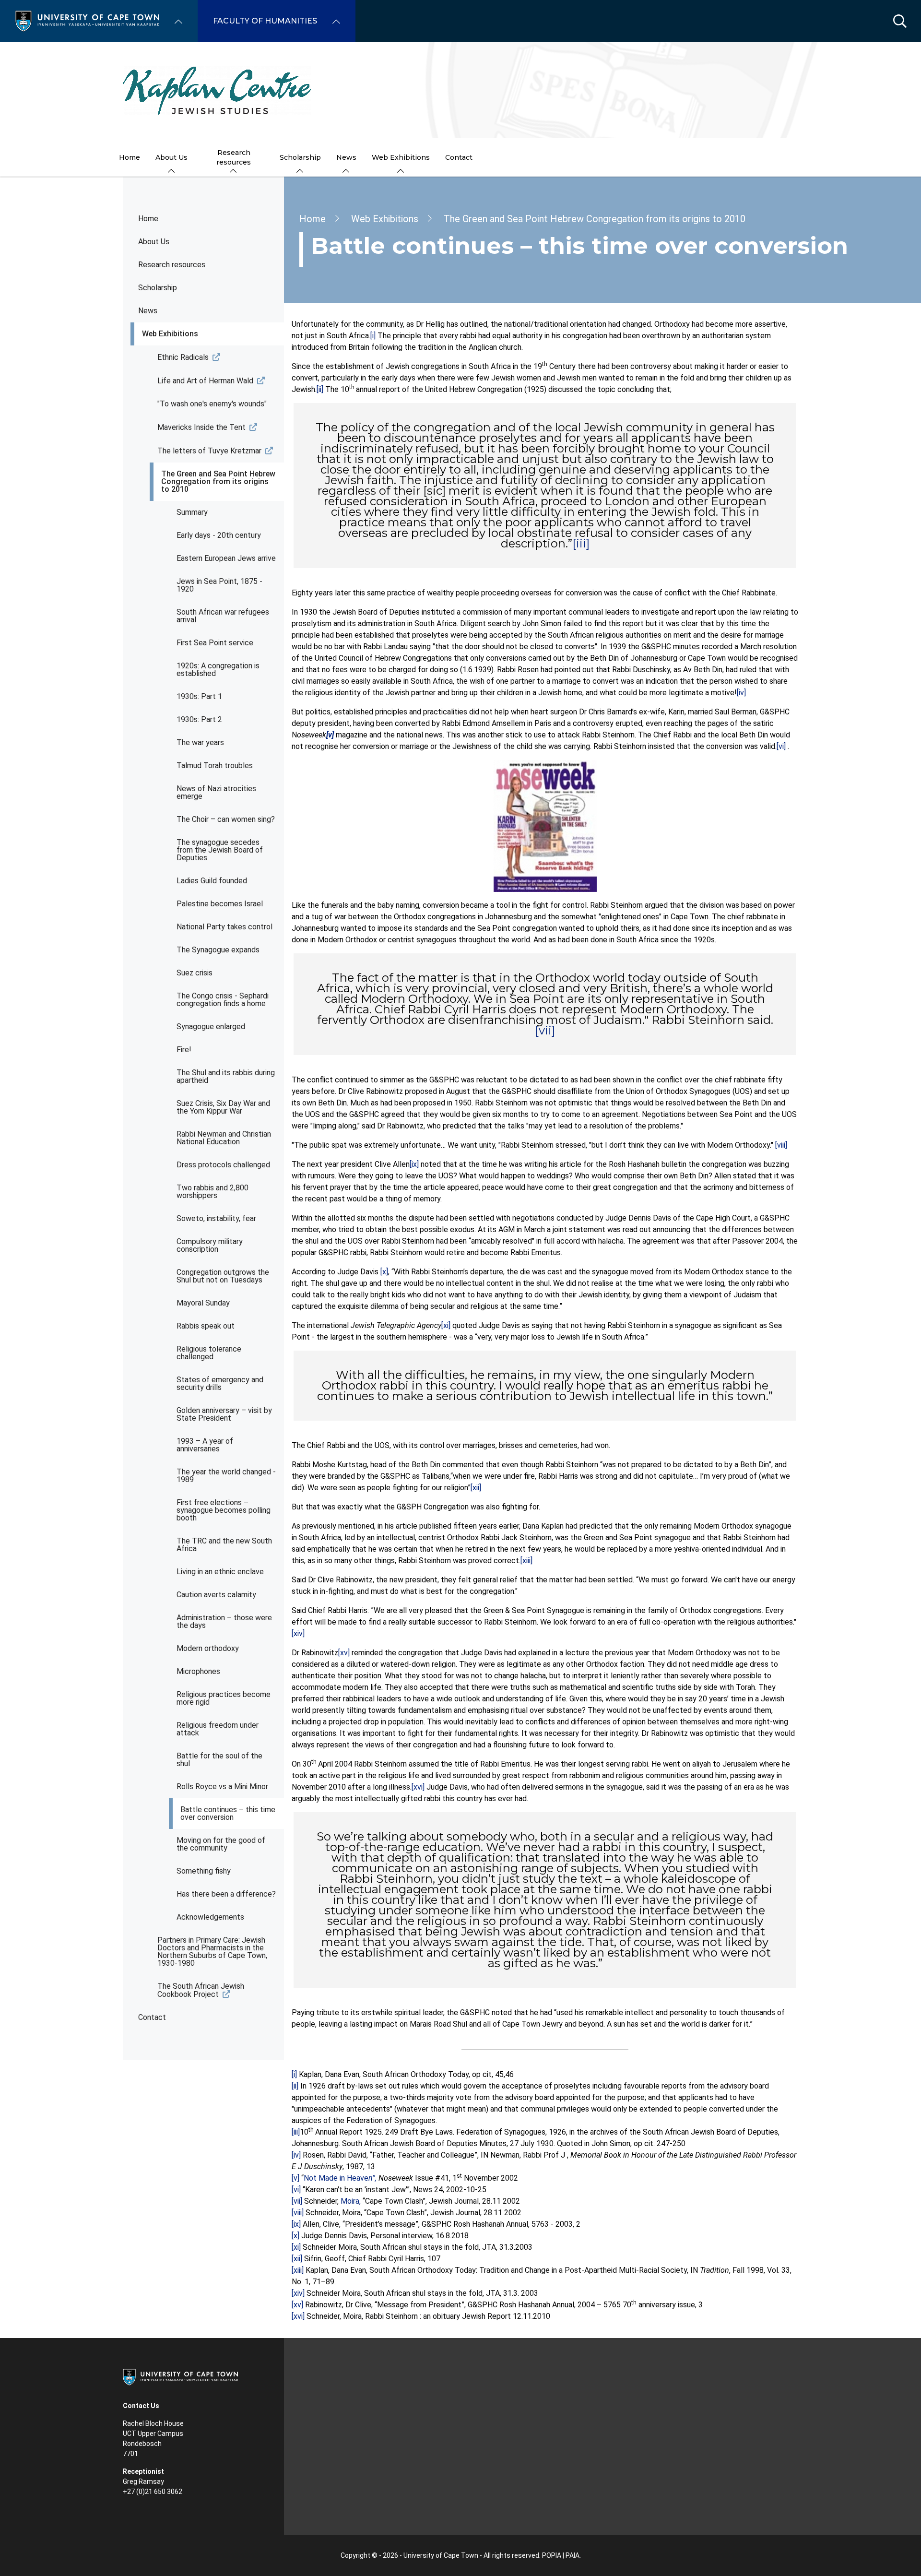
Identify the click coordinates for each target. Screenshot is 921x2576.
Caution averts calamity (216, 1595)
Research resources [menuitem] (234, 157)
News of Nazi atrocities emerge (216, 792)
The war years (200, 742)
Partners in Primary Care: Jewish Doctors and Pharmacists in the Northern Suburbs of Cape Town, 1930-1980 (212, 1952)
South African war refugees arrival (223, 616)
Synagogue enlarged (211, 1027)
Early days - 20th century (219, 535)
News (148, 311)
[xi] (446, 1325)
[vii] (545, 1030)
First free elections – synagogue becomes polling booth (224, 1510)
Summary (192, 512)
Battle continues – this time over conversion (228, 1813)
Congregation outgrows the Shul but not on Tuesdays (223, 1276)
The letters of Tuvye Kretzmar (209, 451)
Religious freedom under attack (218, 1729)
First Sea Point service (215, 643)
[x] (384, 1272)
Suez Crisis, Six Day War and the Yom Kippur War (223, 1107)
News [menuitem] (346, 157)
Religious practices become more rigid (224, 1698)
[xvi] (418, 1787)
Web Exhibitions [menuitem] (401, 157)
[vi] (781, 746)
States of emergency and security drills (220, 1383)
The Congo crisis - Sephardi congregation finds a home (223, 1000)
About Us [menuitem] (171, 157)
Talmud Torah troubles (215, 766)
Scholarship (158, 288)
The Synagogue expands (218, 950)
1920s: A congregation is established (218, 670)
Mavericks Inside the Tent (201, 427)
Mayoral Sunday (203, 1303)
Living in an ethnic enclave (220, 1572)
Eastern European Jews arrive (226, 558)
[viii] (781, 1145)
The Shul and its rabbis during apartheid (226, 1076)
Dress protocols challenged (223, 1165)
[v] (295, 2178)
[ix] (414, 1164)
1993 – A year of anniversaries (205, 1445)
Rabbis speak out (206, 1326)
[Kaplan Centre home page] (460, 90)
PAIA (573, 2555)
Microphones (198, 1671)
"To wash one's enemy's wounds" (212, 404)
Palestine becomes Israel (220, 904)
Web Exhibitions (170, 334)
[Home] (87, 20)
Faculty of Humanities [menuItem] (265, 21)
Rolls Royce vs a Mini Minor (222, 1787)
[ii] (320, 389)
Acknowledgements (210, 1917)
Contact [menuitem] (459, 157)
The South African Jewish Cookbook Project (201, 1990)
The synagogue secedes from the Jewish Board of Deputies (220, 850)
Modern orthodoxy (208, 1648)
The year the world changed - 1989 (226, 1476)
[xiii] (526, 1561)
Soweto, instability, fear (216, 1218)
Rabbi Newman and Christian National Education (224, 1138)
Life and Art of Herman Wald (205, 381)
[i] (373, 336)
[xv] (344, 1653)
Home (148, 219)
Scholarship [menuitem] (300, 157)
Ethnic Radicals (183, 357)
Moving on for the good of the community (221, 1844)
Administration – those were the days (224, 1621)
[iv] (741, 693)
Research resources (172, 265)
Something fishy (204, 1871)
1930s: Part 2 (199, 719)
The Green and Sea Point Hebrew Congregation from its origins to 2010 (218, 481)
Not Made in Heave (341, 2178)
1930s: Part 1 (199, 696)
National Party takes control (224, 927)
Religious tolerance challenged (209, 1353)
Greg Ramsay (143, 2481)
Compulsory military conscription (210, 1245)
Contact (152, 2017)
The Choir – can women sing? (226, 819)
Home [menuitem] (130, 157)
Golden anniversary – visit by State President (224, 1414)
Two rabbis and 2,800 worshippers (213, 1192)
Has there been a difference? (226, 1894)
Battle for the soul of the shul (219, 1760)
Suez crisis (195, 973)
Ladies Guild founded (212, 881)
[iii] (581, 543)
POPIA (552, 2555)
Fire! (184, 1050)
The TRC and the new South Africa (224, 1545)
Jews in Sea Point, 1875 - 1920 (219, 585)
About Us (154, 242)
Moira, (352, 2201)
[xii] (476, 1488)
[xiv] (298, 1633)
